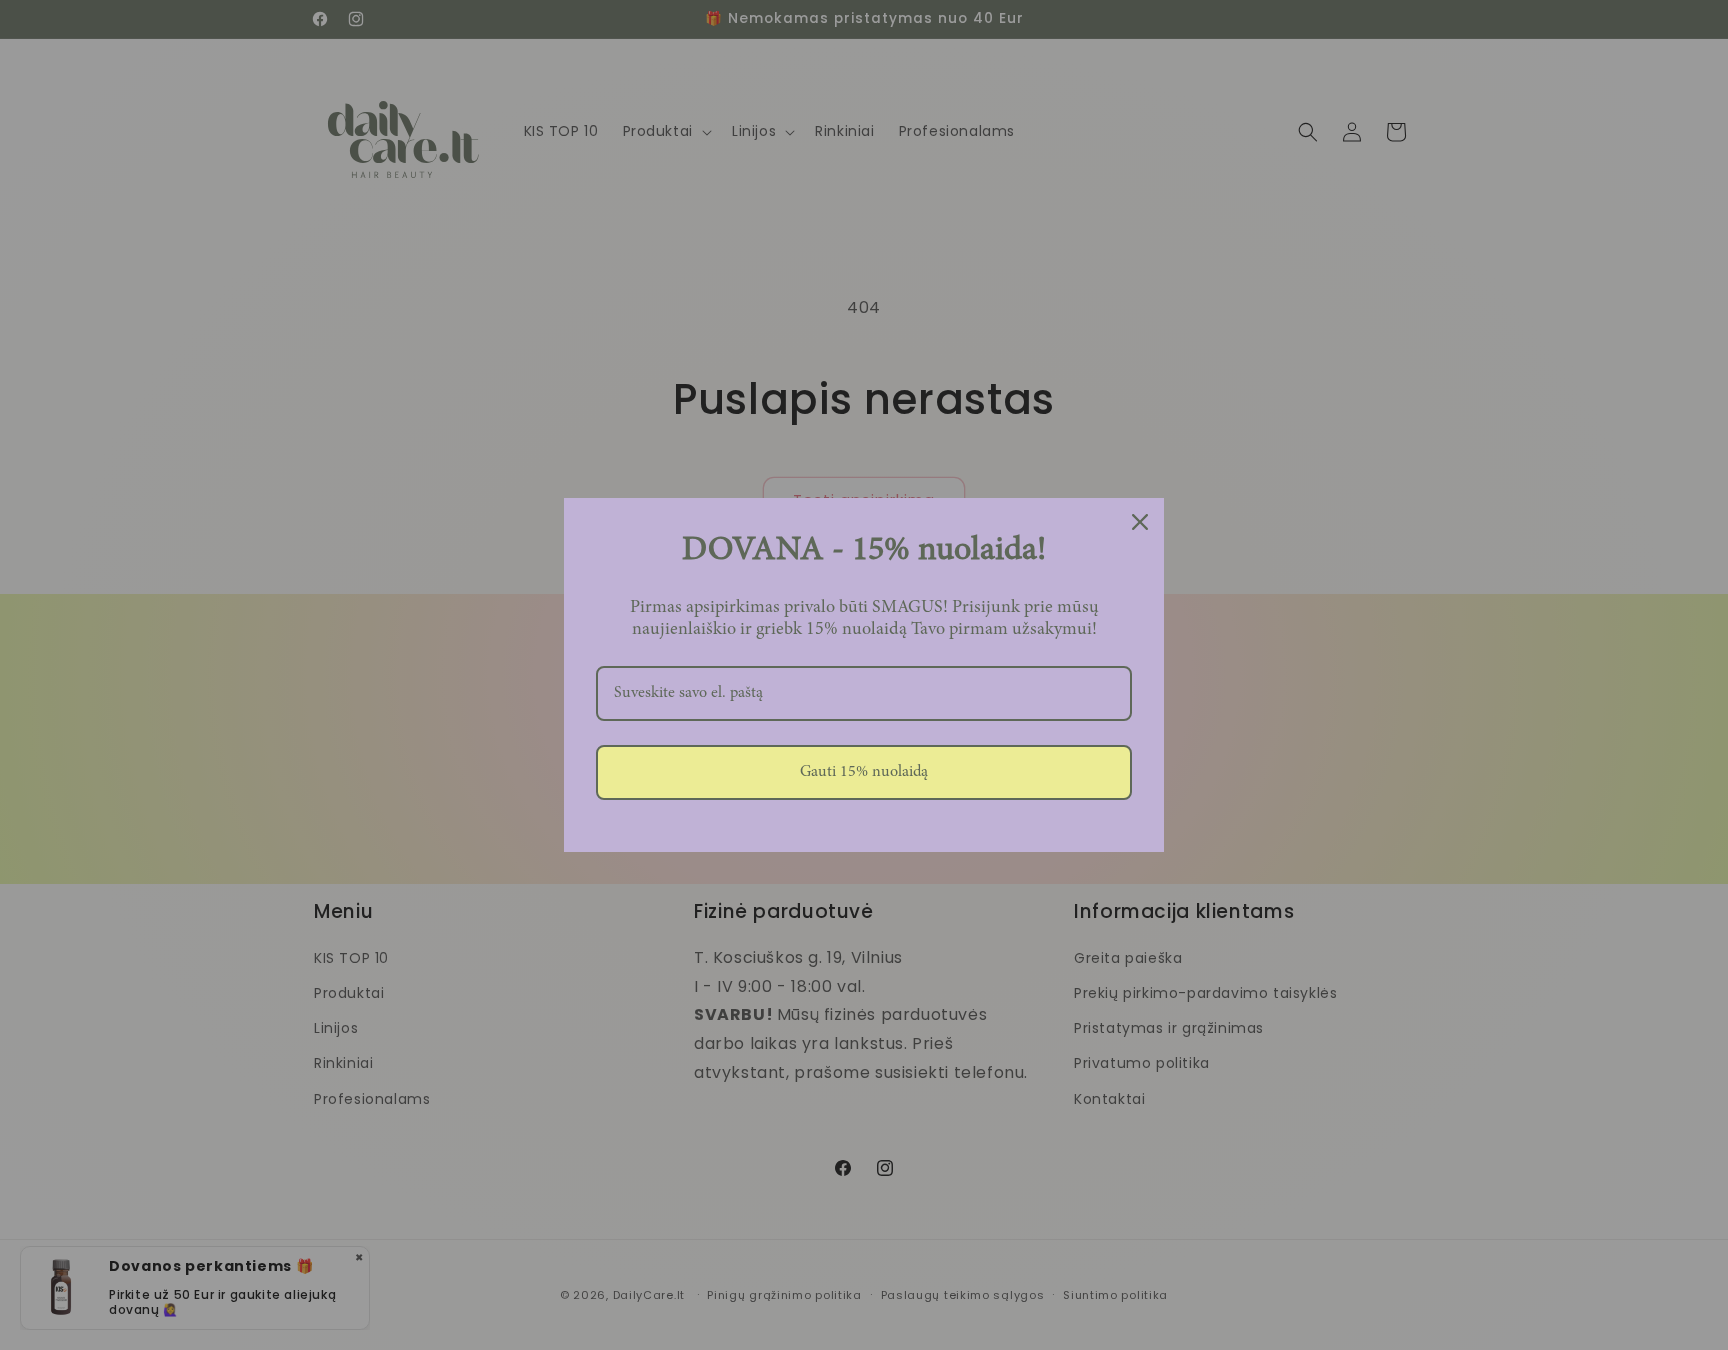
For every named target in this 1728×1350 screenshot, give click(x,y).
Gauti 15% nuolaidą (864, 772)
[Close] (1140, 522)
